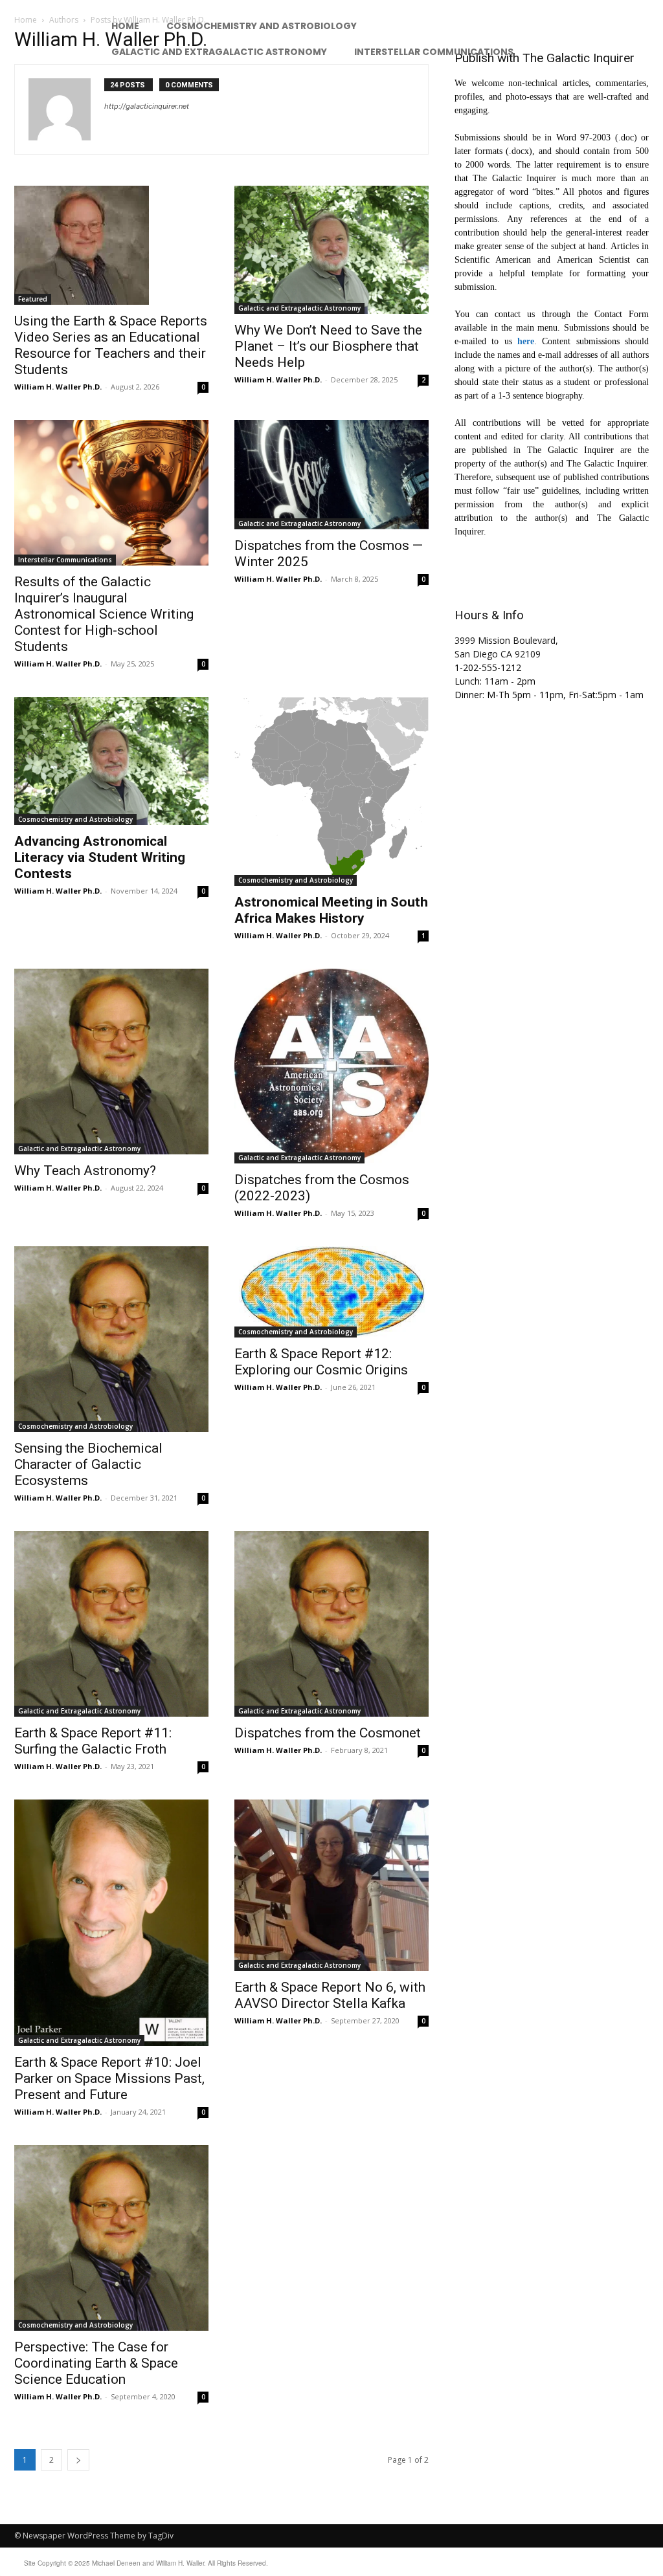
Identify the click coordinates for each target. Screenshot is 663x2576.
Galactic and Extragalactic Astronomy (299, 308)
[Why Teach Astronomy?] (111, 1062)
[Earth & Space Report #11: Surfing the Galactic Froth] (111, 1624)
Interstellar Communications (65, 560)
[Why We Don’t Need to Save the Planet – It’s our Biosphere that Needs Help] (331, 250)
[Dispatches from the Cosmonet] (331, 1624)
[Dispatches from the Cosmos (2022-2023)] (331, 1066)
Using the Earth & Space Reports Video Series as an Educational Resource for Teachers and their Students (111, 345)
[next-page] (78, 2460)
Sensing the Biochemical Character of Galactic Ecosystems (88, 1464)
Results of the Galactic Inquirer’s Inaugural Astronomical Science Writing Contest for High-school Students (104, 614)
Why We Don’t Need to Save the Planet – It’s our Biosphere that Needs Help (328, 346)
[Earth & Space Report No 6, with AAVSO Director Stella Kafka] (331, 1886)
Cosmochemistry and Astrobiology (75, 819)
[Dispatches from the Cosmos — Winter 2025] (331, 475)
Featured (33, 299)
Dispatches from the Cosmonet (328, 1733)
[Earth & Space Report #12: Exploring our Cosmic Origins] (331, 1292)
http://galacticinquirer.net (147, 106)
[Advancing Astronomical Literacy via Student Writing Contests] (111, 761)
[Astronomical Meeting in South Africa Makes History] (331, 791)
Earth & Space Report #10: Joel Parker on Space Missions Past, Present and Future (109, 2078)
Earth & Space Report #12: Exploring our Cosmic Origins (321, 1362)
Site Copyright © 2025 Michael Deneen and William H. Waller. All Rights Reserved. (146, 2563)
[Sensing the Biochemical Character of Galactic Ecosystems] (111, 1339)
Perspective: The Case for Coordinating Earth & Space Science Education (96, 2363)
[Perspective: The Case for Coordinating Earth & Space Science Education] (111, 2238)
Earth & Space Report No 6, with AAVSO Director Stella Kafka (330, 1995)
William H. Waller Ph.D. (58, 387)
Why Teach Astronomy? (85, 1171)
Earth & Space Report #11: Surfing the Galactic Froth (93, 1741)
